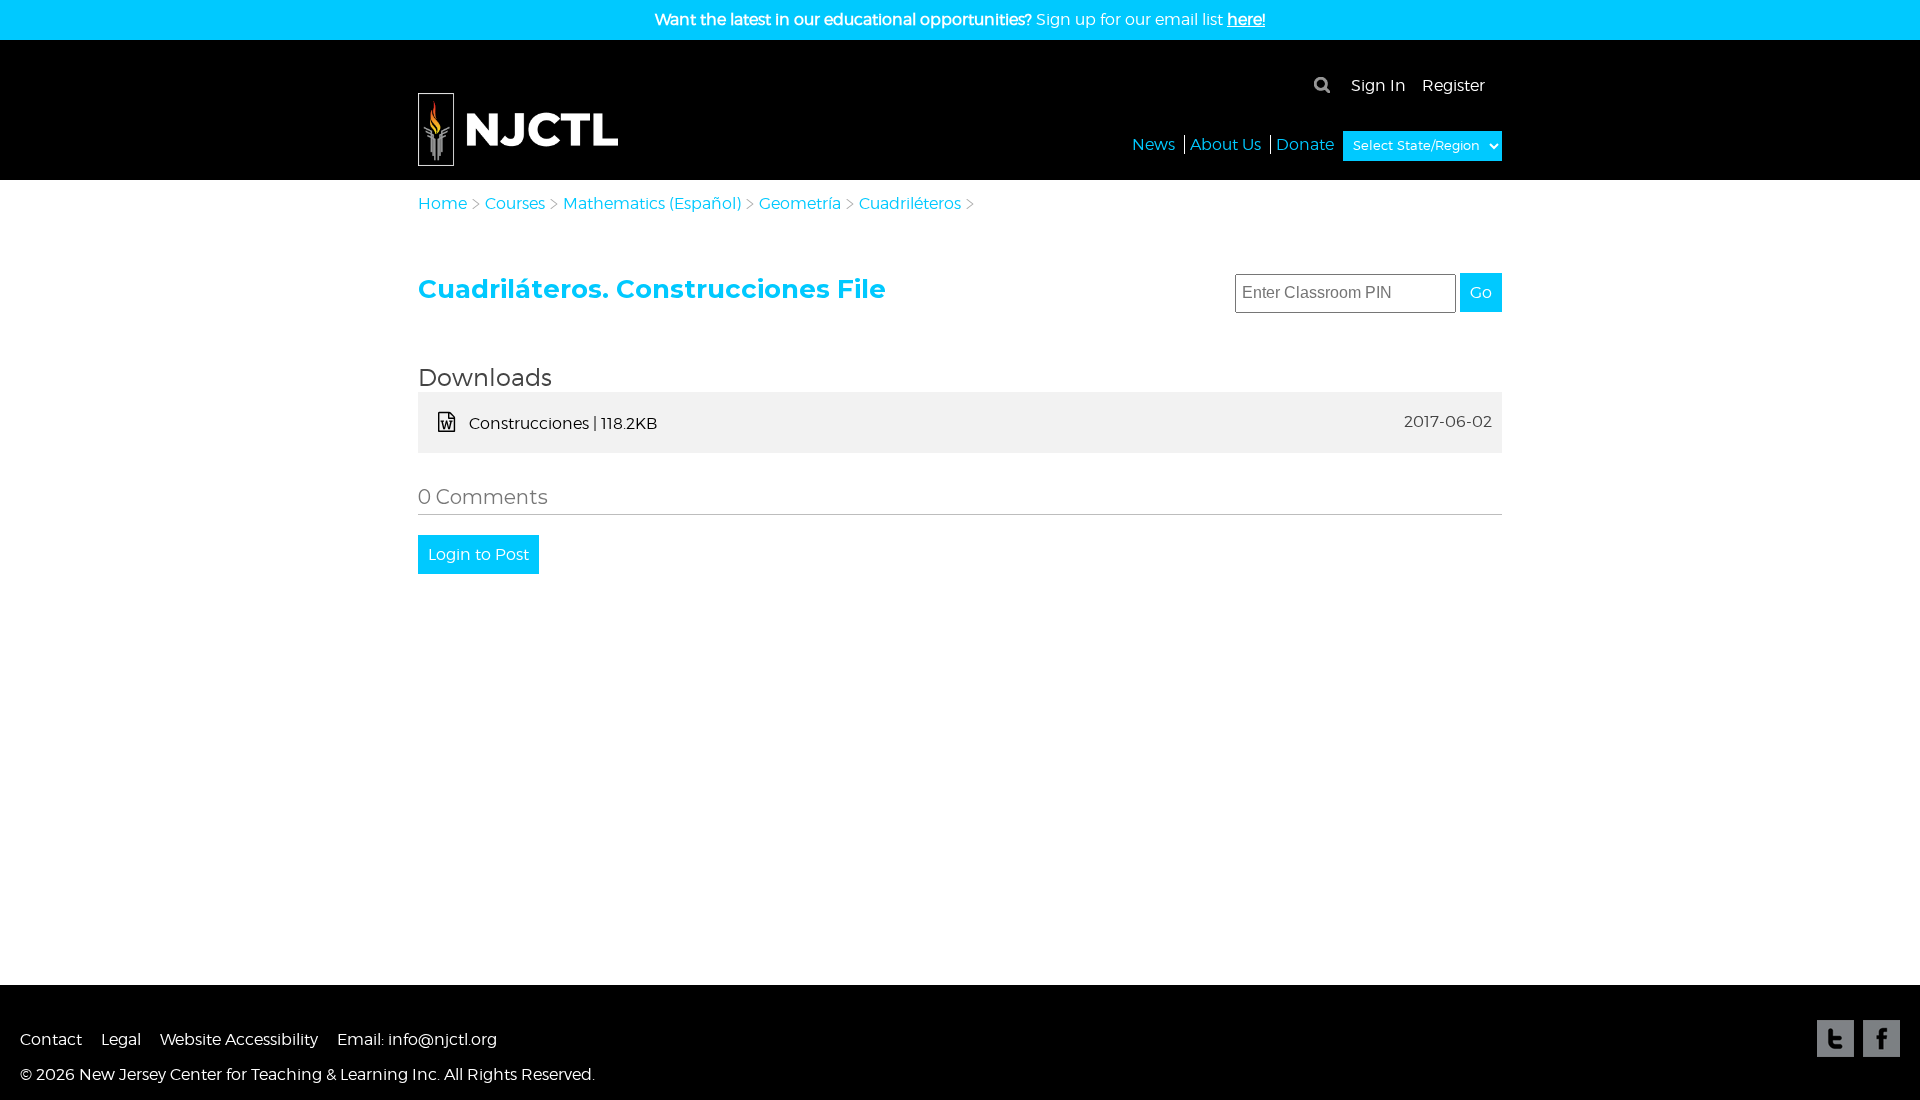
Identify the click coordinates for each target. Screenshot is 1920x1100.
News (1153, 144)
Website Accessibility (239, 1039)
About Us (1225, 144)
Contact (51, 1039)
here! (1246, 19)
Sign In (1378, 85)
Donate (1305, 144)
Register (1453, 85)
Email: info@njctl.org (417, 1039)
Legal (121, 1039)
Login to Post (478, 554)
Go (1481, 292)
